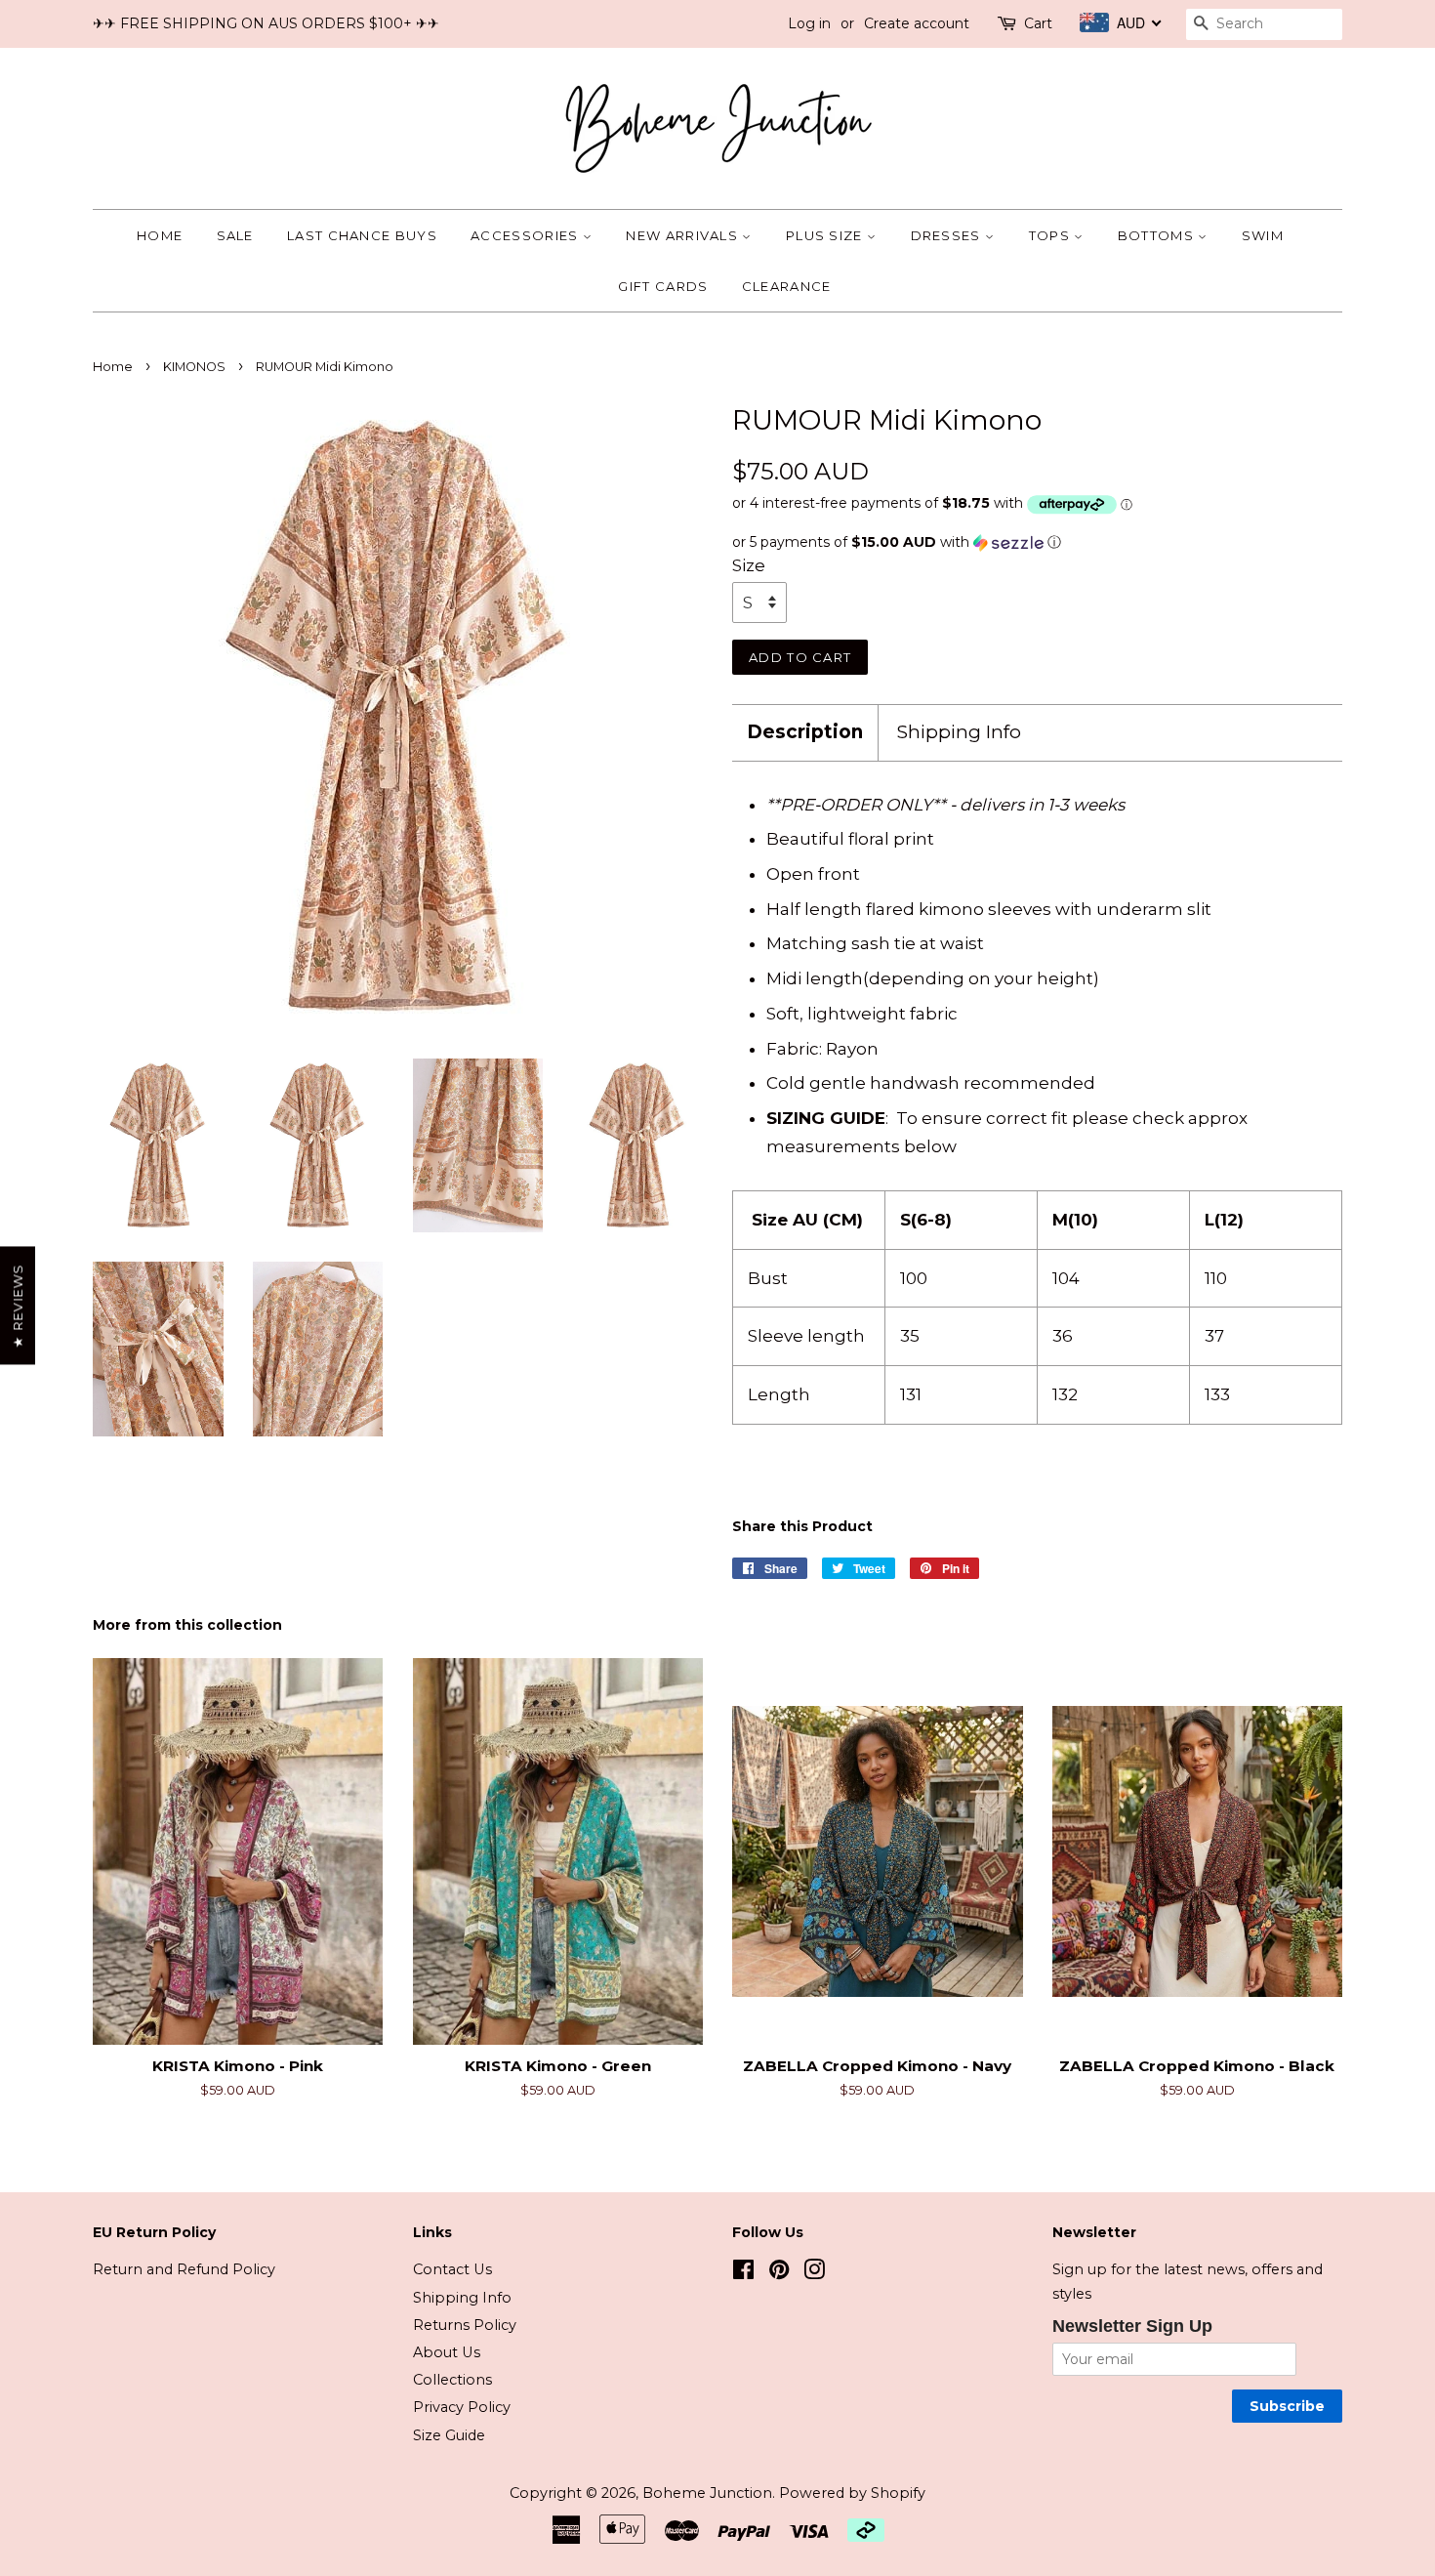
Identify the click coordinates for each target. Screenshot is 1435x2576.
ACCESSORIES (527, 235)
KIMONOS (194, 367)
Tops (1052, 235)
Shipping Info (959, 732)
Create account (917, 23)
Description (805, 732)
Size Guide (449, 2435)
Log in (809, 23)
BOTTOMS (1158, 235)
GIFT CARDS (663, 286)
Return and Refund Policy (184, 2269)
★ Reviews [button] (18, 1306)
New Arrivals (684, 235)
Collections (452, 2380)
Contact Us (452, 2269)
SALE (235, 235)
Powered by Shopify (852, 2493)
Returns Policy (465, 2325)
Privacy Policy (462, 2407)
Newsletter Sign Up (1132, 2326)
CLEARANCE (787, 286)
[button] (1037, 542)
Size (749, 565)
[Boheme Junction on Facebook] (743, 2273)
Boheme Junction (707, 2493)
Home (160, 235)
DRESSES (948, 235)
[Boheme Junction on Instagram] (814, 2273)
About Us (447, 2352)
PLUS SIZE (826, 235)
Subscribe (1287, 2406)
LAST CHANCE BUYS (362, 235)
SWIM (1263, 235)
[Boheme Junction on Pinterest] (779, 2273)
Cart (1038, 23)
